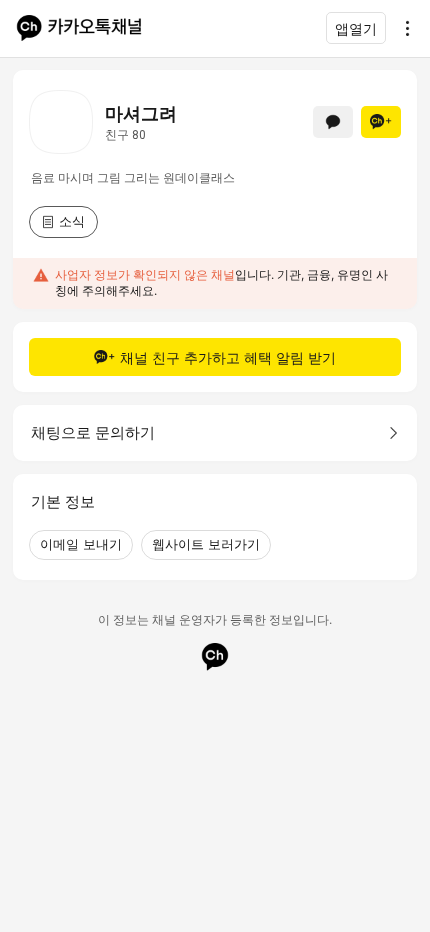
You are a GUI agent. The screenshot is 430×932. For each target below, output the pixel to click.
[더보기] (402, 28)
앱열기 (356, 28)
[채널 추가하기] (381, 122)
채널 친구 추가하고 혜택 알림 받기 (228, 357)
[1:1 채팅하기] (333, 122)
